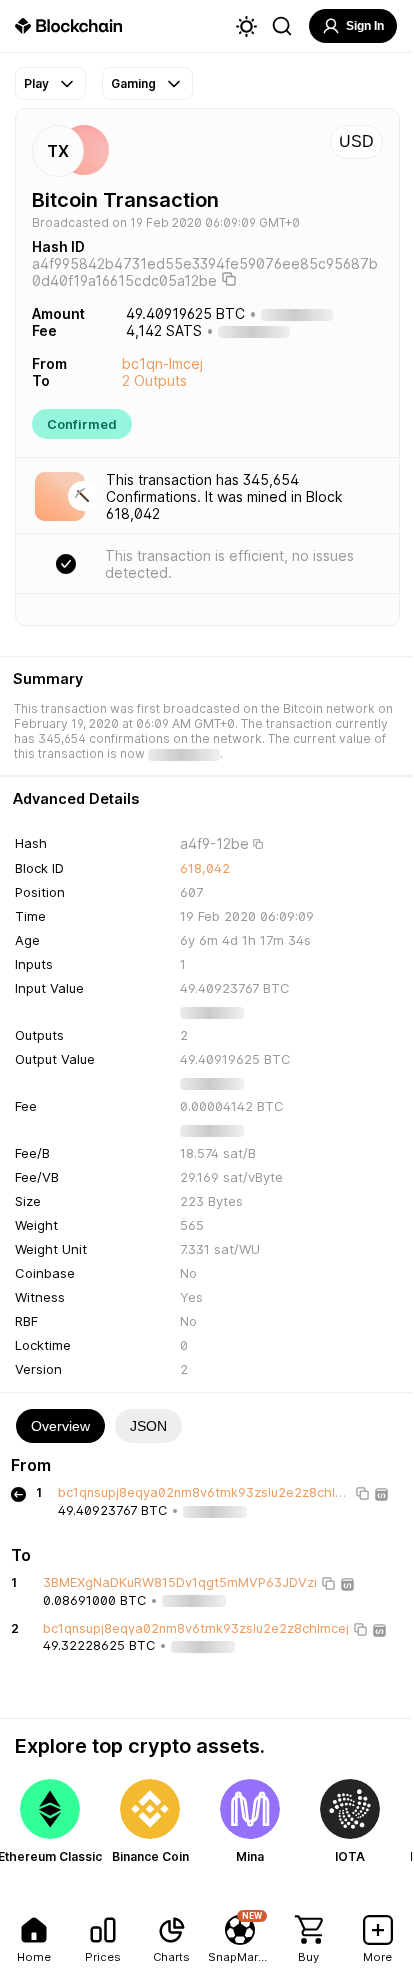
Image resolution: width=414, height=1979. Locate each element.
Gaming (133, 83)
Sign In (365, 26)
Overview (60, 1426)
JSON (148, 1426)
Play (36, 83)
